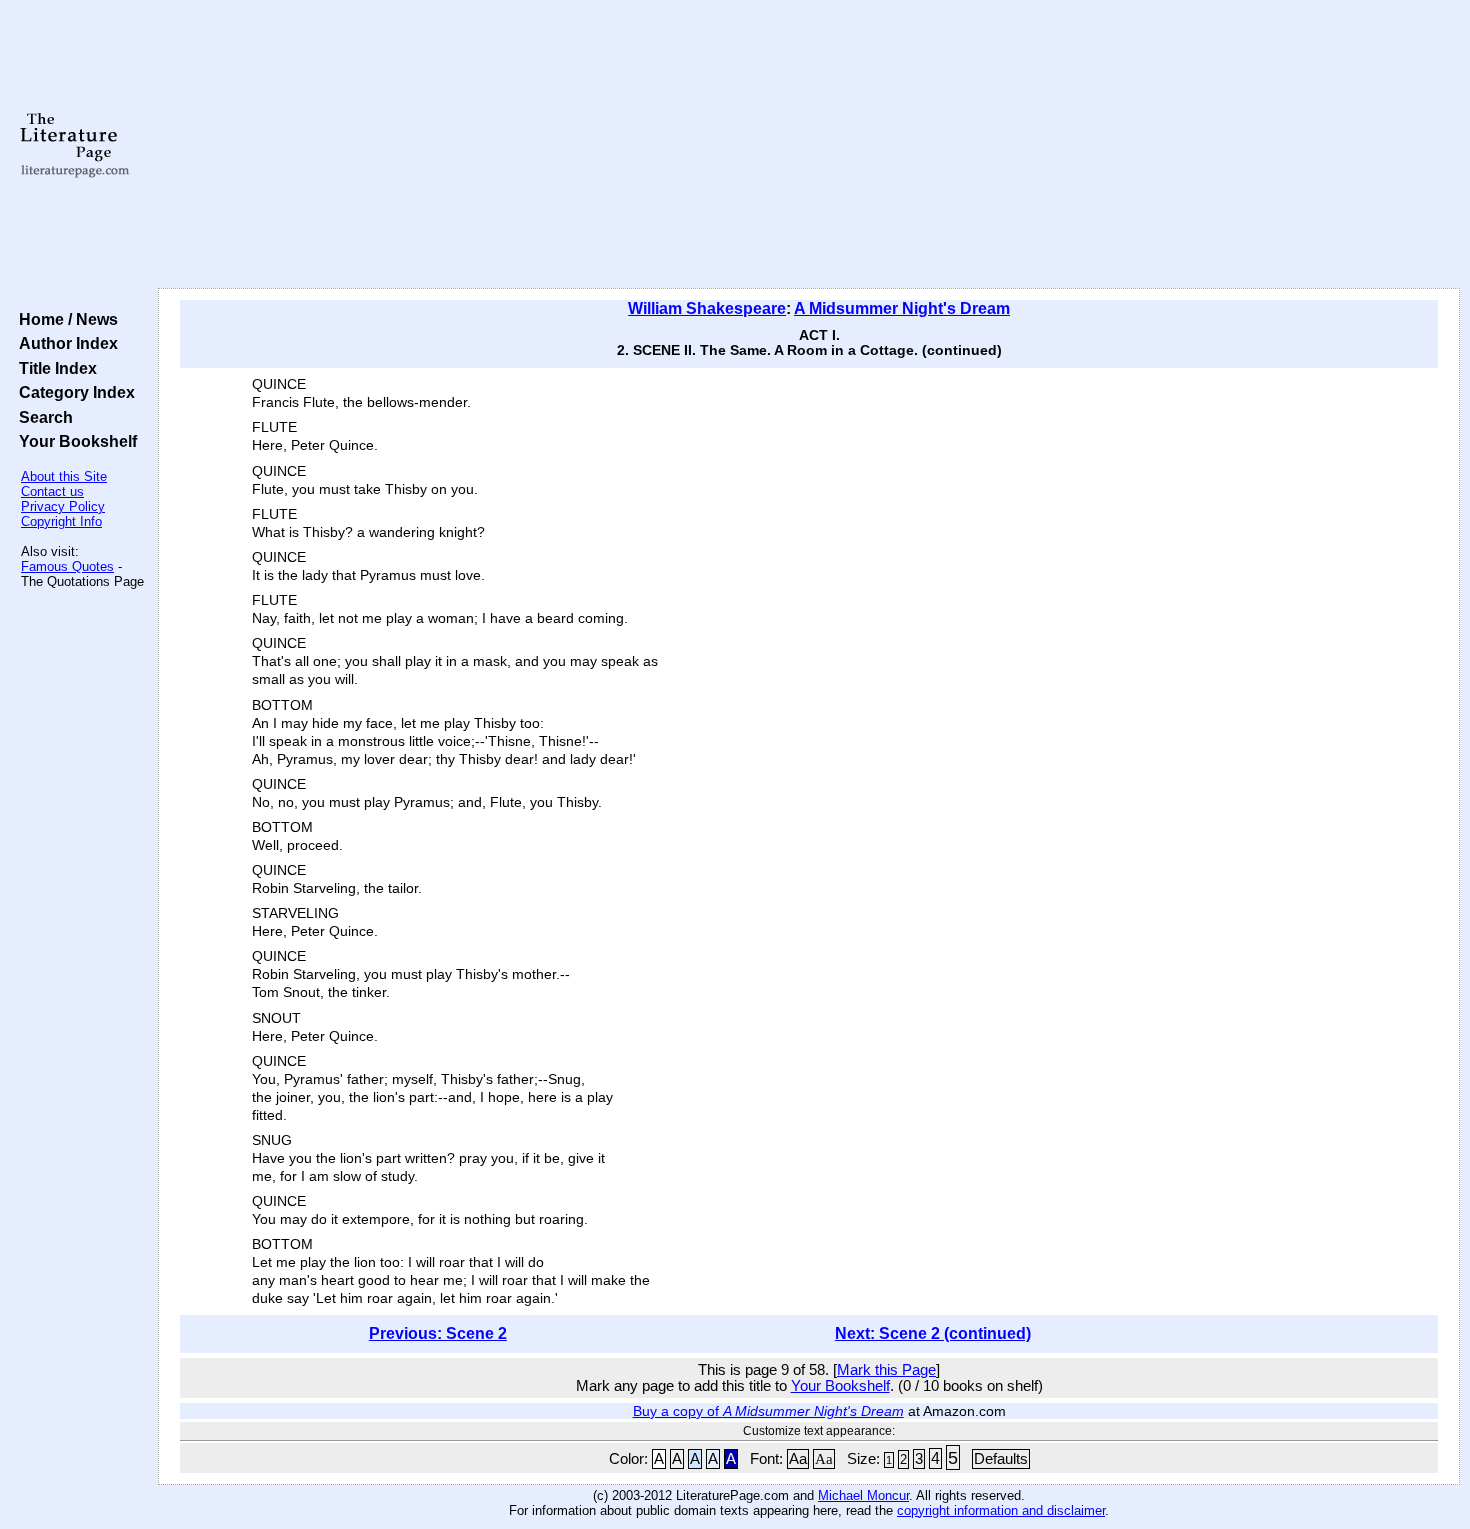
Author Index (64, 343)
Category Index (73, 392)
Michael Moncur (863, 1495)
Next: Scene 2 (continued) (933, 1333)
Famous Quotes (67, 566)
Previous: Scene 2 (438, 1333)
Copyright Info (61, 521)
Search (42, 417)
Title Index (54, 368)
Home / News (64, 319)
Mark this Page (886, 1370)
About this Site (64, 476)
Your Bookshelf (74, 441)
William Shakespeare (707, 308)
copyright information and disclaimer (1001, 1510)
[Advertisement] (809, 145)
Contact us (52, 491)
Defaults (1001, 1459)
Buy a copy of (768, 1411)
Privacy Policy (63, 506)
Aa (798, 1459)
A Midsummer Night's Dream (902, 308)
